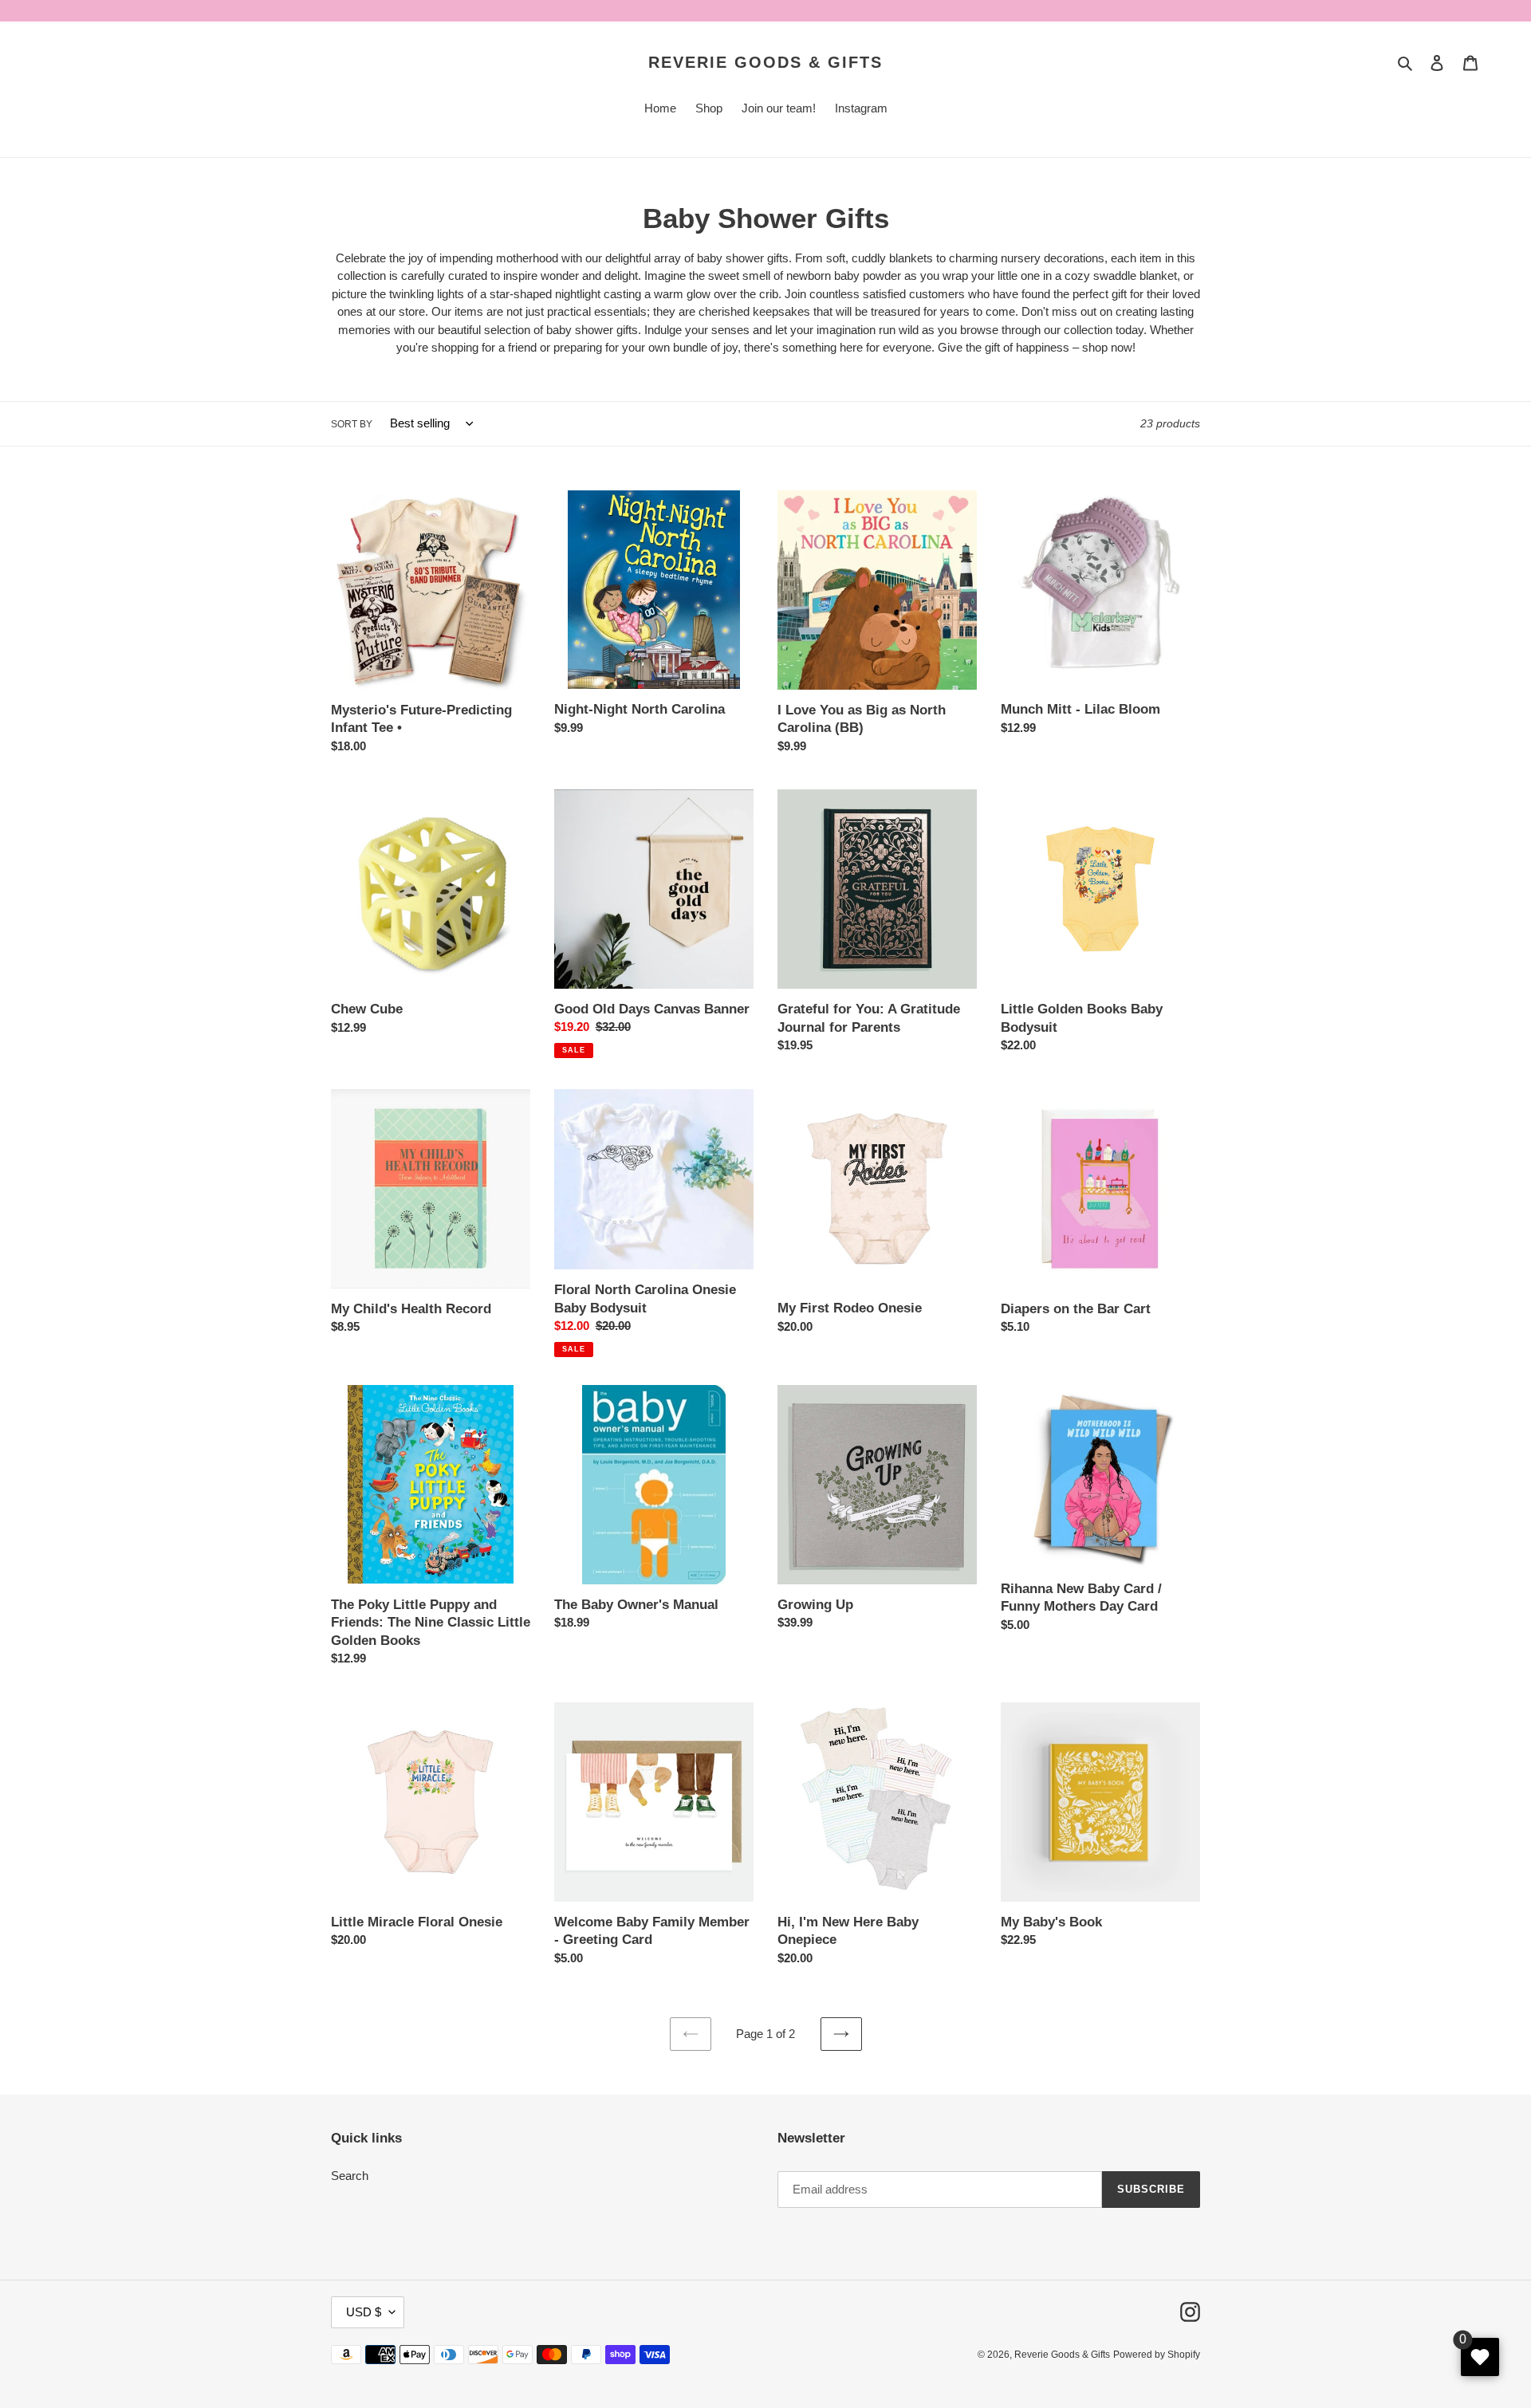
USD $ (364, 2312)
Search (350, 2176)
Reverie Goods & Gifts (765, 62)
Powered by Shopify (1157, 2355)
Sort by (352, 424)
